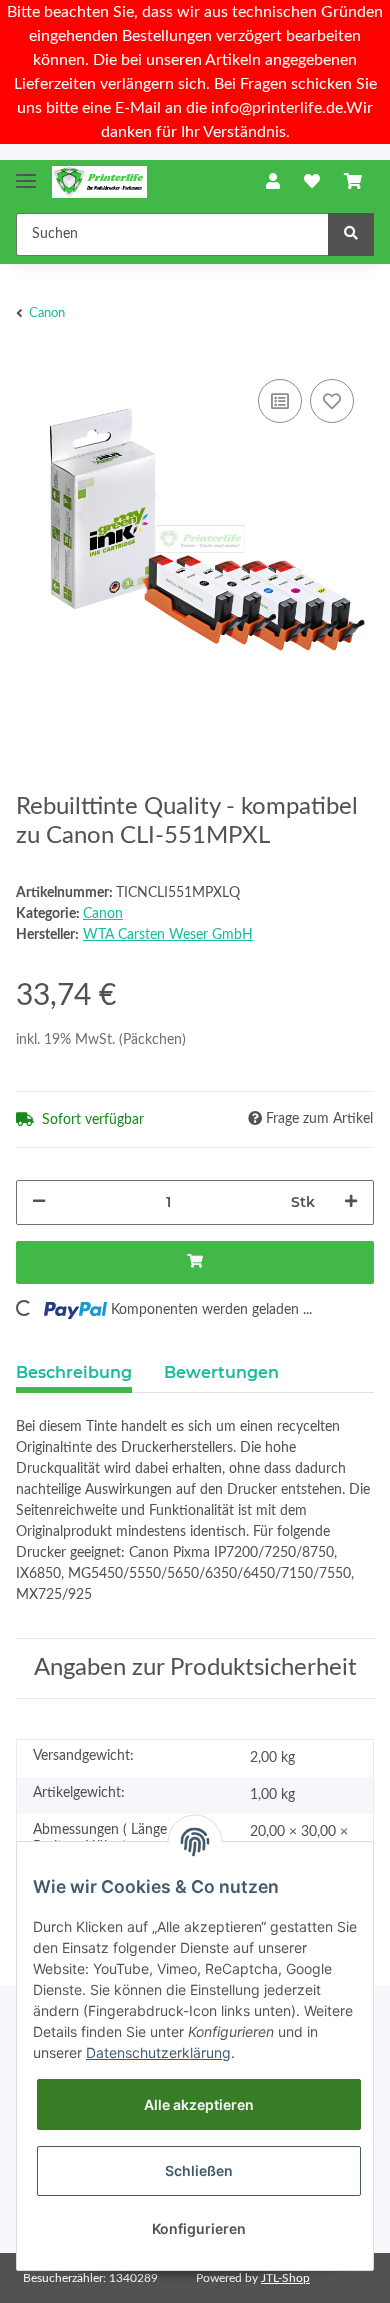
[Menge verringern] (39, 1202)
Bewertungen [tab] (221, 1372)
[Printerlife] (99, 182)
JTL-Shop (285, 2278)
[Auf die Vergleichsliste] (280, 401)
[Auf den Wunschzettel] (332, 401)
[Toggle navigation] (26, 172)
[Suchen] (351, 234)
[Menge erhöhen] (351, 1202)
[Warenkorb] (353, 182)
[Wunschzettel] (312, 182)
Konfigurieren (199, 2228)
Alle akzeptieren (199, 2104)
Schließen (199, 2170)
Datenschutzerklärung (158, 2052)
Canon (103, 914)
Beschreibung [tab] (74, 1372)
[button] (273, 182)
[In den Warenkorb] (195, 1262)
